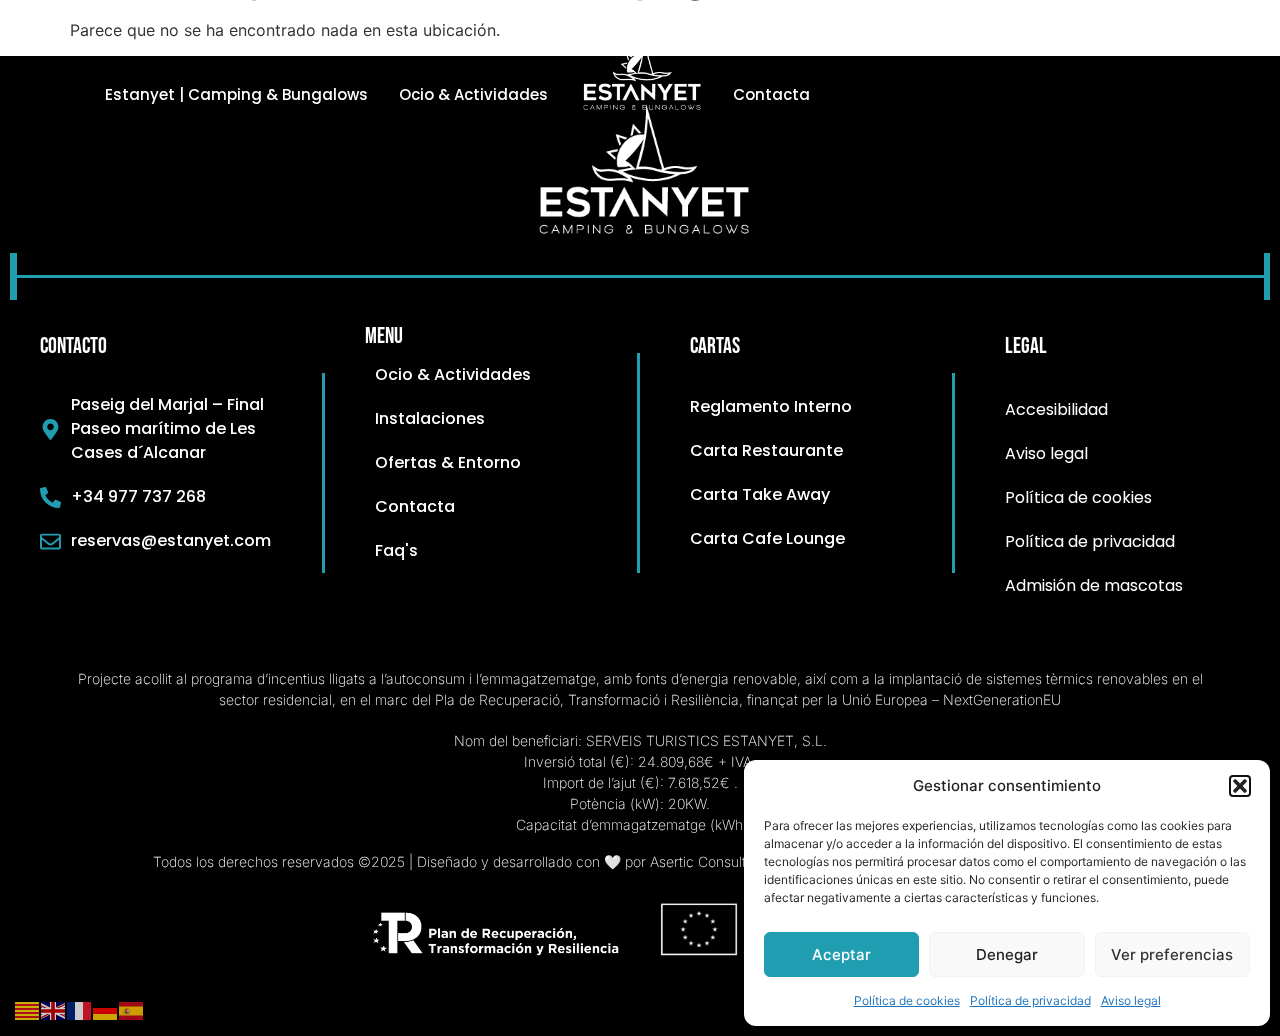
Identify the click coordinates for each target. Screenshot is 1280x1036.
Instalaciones (786, 44)
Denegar (1007, 954)
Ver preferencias (1172, 954)
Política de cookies (907, 1000)
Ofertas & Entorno (941, 44)
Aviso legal (1131, 1000)
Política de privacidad (1030, 1000)
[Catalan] (28, 1009)
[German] (106, 1009)
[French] (80, 1009)
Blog (1181, 44)
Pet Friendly (1088, 44)
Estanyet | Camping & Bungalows (236, 94)
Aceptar (841, 954)
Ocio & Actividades (473, 94)
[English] (54, 1009)
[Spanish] (132, 1009)
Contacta (771, 94)
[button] (1240, 786)
